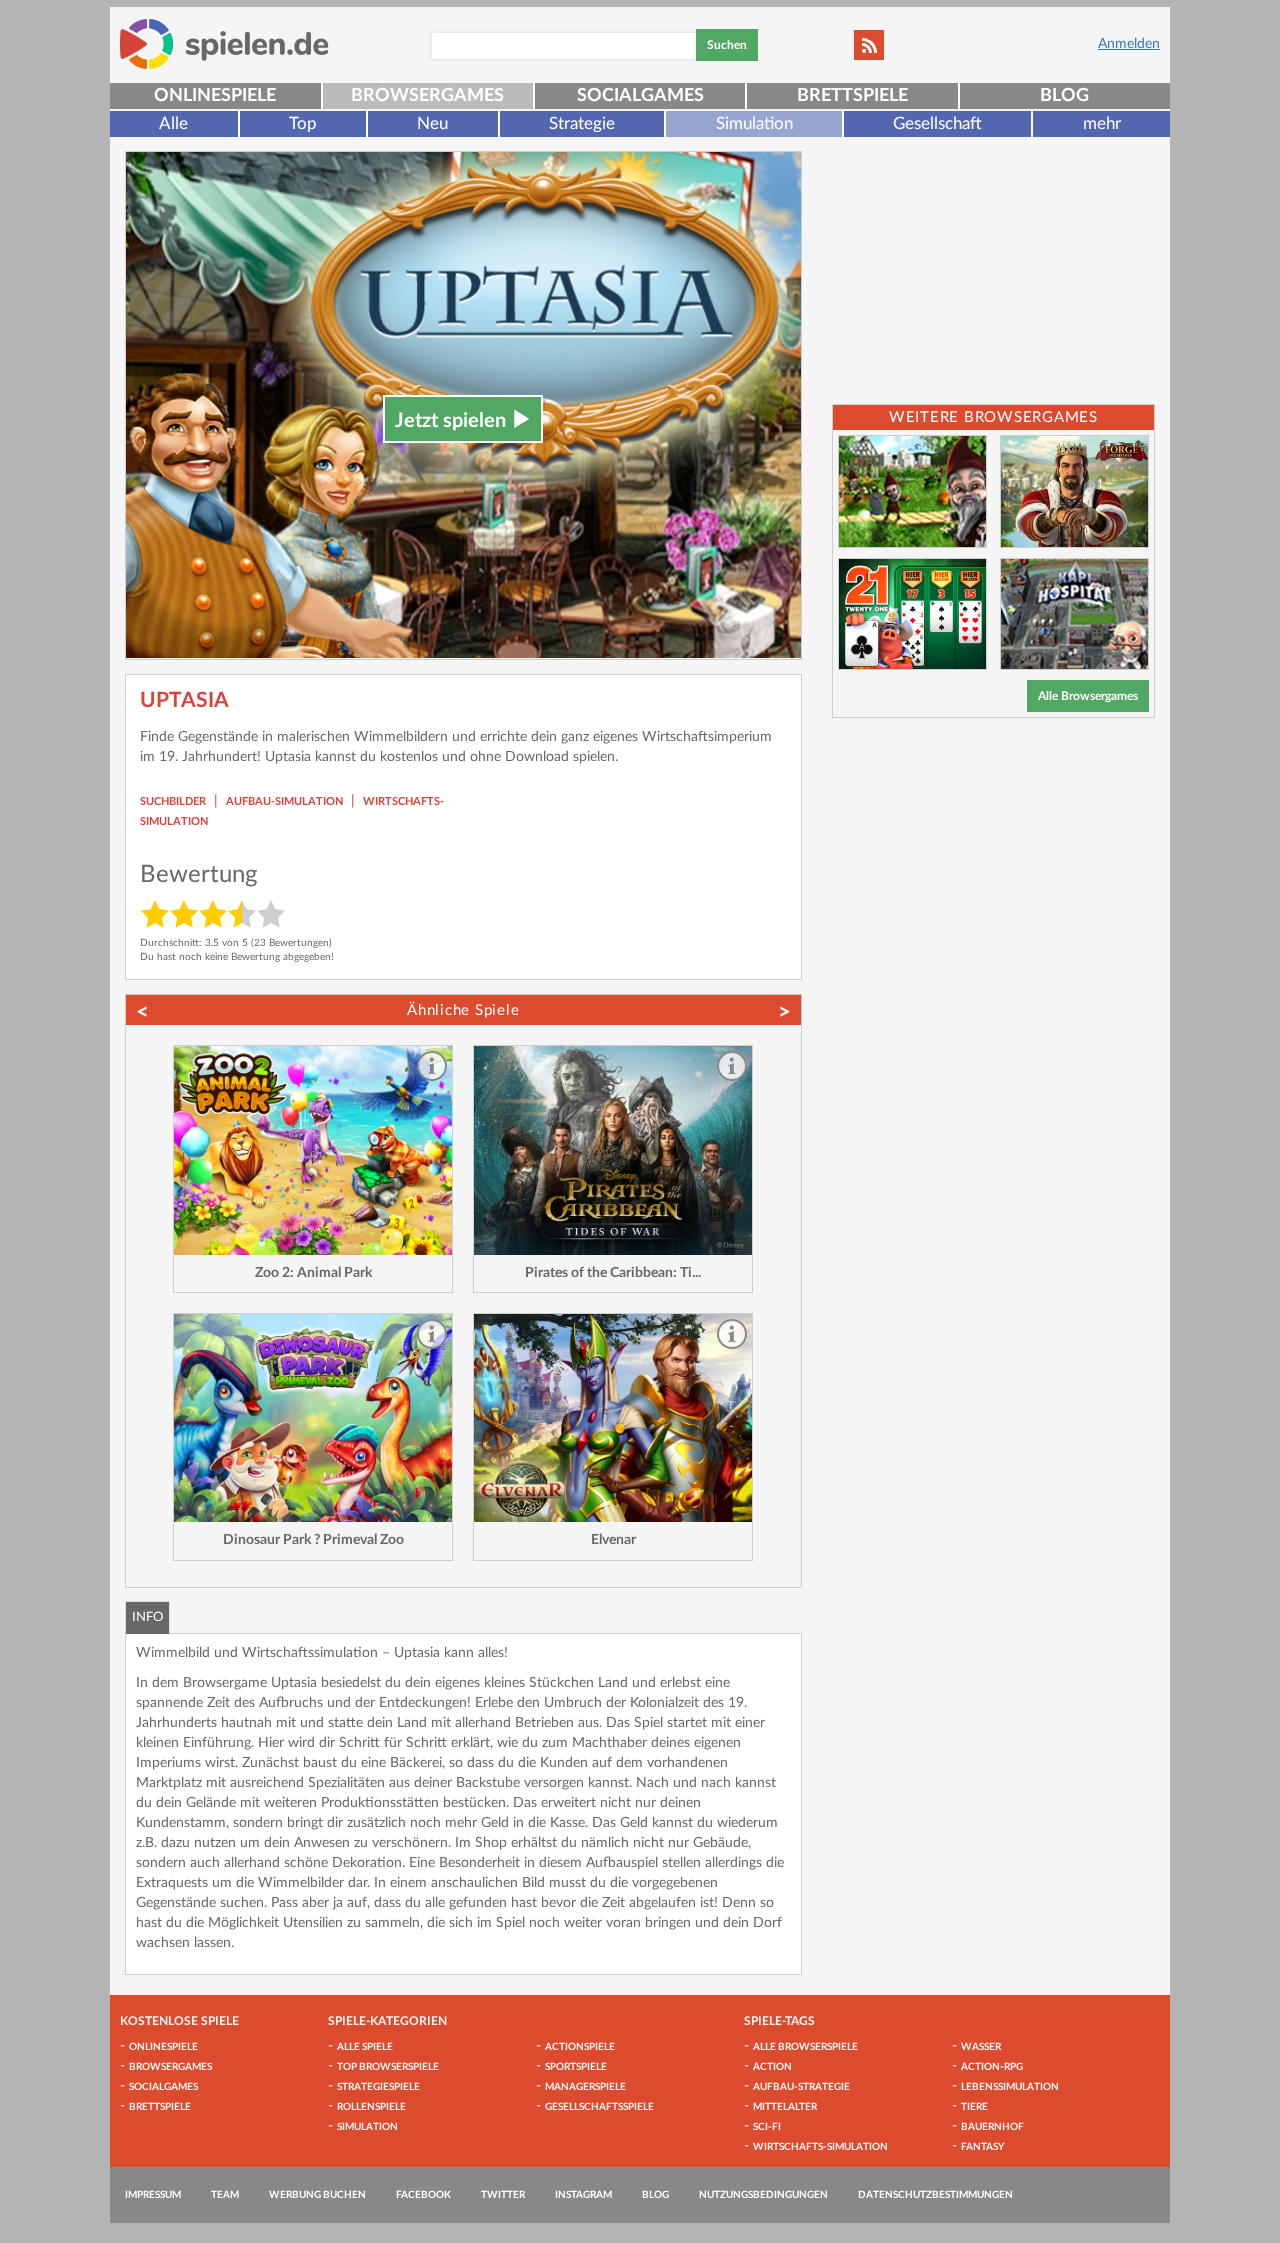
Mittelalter (785, 2107)
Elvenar (613, 1540)
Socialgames (640, 96)
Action (772, 2067)
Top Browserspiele (388, 2067)
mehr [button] (1102, 123)
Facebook (423, 2195)
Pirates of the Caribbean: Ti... (613, 1273)
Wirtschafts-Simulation (820, 2147)
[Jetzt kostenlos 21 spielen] (912, 614)
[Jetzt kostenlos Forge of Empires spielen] (1074, 491)
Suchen (727, 45)
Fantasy (982, 2147)
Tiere (974, 2107)
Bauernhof (992, 2127)
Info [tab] (147, 1617)
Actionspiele (580, 2047)
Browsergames (427, 96)
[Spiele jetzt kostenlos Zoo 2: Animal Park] (313, 1150)
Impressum (153, 2195)
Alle (173, 123)
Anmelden (1129, 44)
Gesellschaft (937, 123)
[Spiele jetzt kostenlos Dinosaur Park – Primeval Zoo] (313, 1418)
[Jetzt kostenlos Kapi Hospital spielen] (1074, 614)
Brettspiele (852, 96)
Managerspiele (585, 2087)
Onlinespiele (215, 96)
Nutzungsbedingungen (763, 2195)
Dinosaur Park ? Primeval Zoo (313, 1540)
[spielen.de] (224, 44)
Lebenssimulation (1010, 2087)
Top (303, 123)
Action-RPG (992, 2067)
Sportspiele (576, 2067)
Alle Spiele (365, 2047)
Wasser (981, 2047)
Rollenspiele (371, 2107)
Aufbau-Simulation (284, 801)
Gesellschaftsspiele (599, 2107)
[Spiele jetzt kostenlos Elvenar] (613, 1418)
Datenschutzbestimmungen (935, 2195)
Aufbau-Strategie (801, 2087)
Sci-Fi (767, 2127)
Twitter (503, 2195)
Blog (1064, 96)
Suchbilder (173, 801)
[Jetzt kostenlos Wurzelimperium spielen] (912, 491)
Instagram (583, 2195)
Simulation (754, 123)
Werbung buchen (317, 2195)
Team (225, 2195)
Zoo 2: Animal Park (313, 1273)
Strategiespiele (378, 2087)
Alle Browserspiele (805, 2047)
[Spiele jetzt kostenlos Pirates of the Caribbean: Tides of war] (613, 1150)
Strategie (582, 123)
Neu (432, 123)
